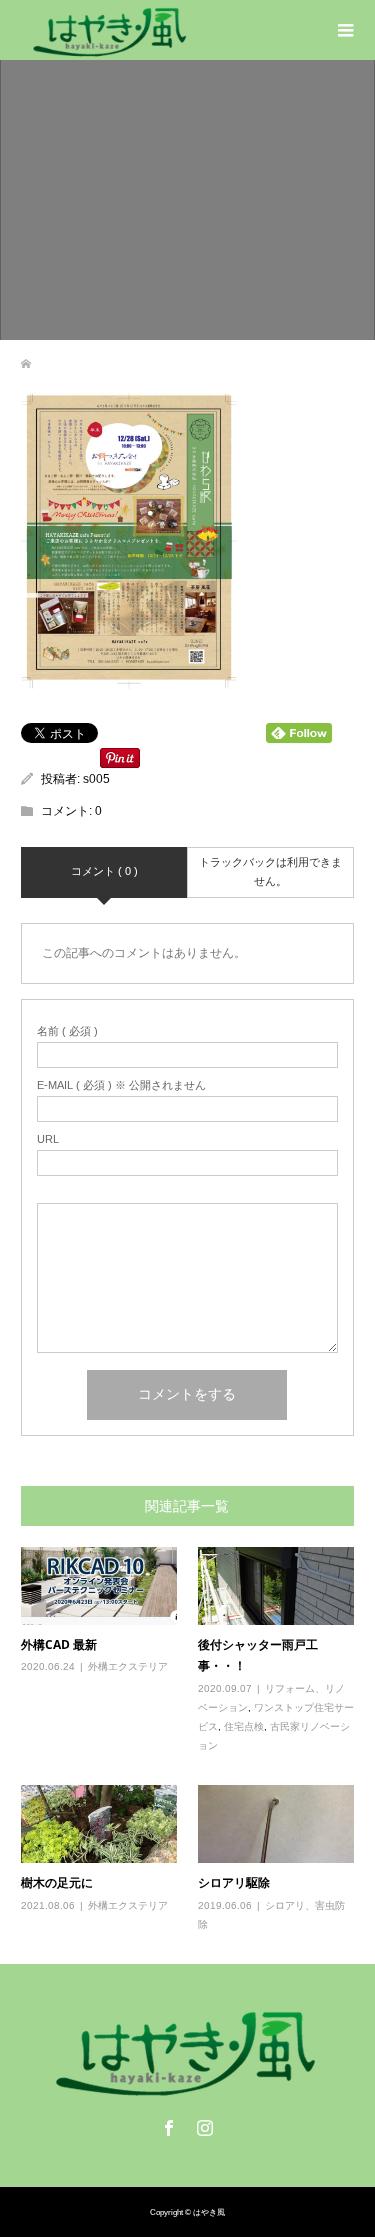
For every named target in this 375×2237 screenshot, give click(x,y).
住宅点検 (244, 1726)
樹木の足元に (57, 1882)
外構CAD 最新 (59, 1644)
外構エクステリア (128, 1666)
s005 (96, 779)
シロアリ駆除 (234, 1882)
